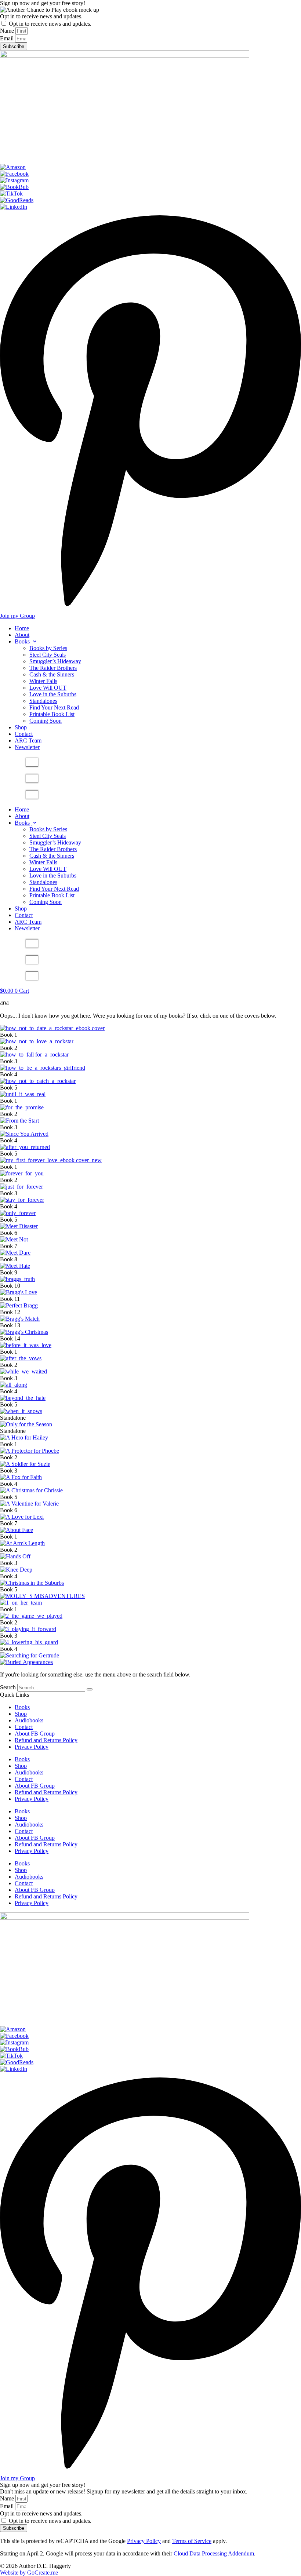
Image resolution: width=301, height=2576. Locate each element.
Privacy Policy (32, 1747)
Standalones (43, 701)
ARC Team (28, 740)
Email (8, 38)
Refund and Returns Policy (46, 1740)
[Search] (90, 1689)
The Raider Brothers (53, 668)
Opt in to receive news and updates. (41, 16)
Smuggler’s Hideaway (55, 661)
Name (8, 31)
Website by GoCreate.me (29, 2573)
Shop (21, 727)
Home (22, 628)
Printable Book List (52, 714)
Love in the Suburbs (53, 694)
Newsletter (27, 747)
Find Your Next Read (54, 707)
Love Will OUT (48, 688)
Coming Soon (46, 721)
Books (22, 641)
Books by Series (48, 648)
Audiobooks (29, 1720)
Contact (24, 734)
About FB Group (35, 1734)
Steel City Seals (48, 655)
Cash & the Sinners (52, 674)
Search (8, 1687)
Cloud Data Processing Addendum (214, 2553)
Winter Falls (43, 681)
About (22, 635)
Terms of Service (192, 2541)
